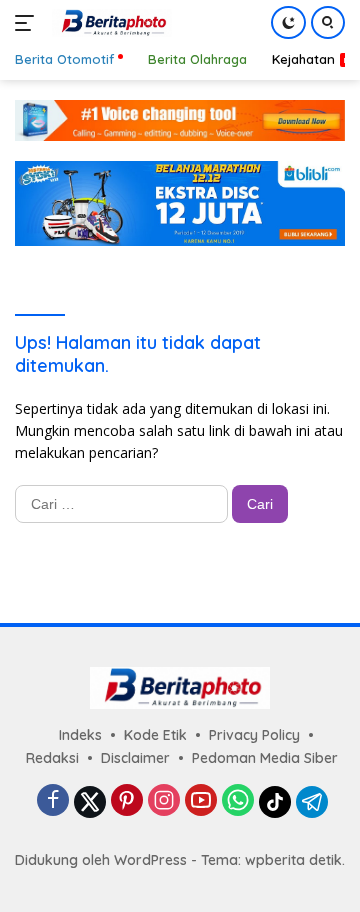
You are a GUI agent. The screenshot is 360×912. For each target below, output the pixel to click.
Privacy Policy (254, 735)
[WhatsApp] (238, 801)
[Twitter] (90, 802)
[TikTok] (275, 802)
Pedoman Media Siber (265, 758)
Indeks (80, 735)
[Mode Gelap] (288, 22)
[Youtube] (201, 801)
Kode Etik (155, 735)
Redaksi (52, 758)
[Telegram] (312, 802)
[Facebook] (53, 801)
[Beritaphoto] (109, 23)
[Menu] (28, 23)
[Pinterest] (127, 801)
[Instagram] (164, 801)
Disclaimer (135, 758)
